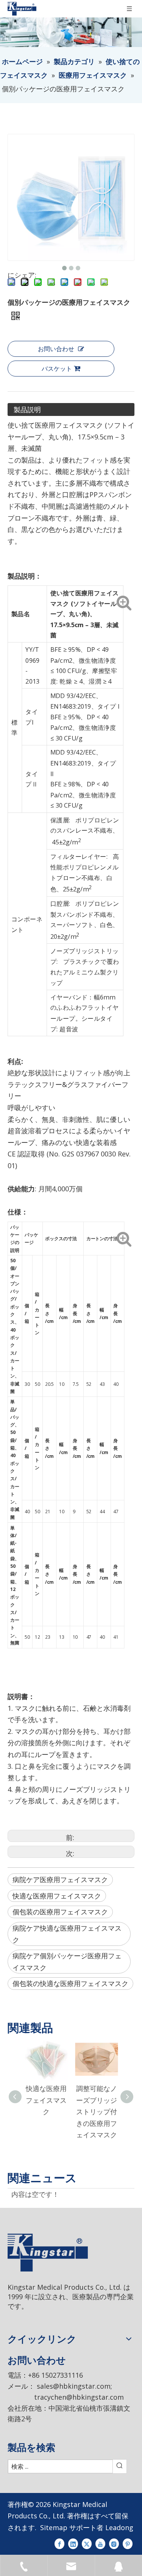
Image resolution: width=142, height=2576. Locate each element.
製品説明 (27, 409)
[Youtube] (100, 2543)
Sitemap (54, 2527)
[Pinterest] (128, 2543)
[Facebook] (59, 2543)
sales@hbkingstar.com (74, 2386)
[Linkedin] (73, 2543)
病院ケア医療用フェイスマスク (60, 1879)
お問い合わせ (56, 349)
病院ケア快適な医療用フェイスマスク (67, 1934)
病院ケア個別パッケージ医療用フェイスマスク (67, 1962)
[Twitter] (87, 2543)
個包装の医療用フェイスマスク (60, 1912)
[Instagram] (114, 2543)
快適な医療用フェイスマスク (57, 1896)
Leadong (119, 2527)
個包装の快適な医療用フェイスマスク (70, 1983)
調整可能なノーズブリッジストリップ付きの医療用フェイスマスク (97, 2112)
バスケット (57, 369)
